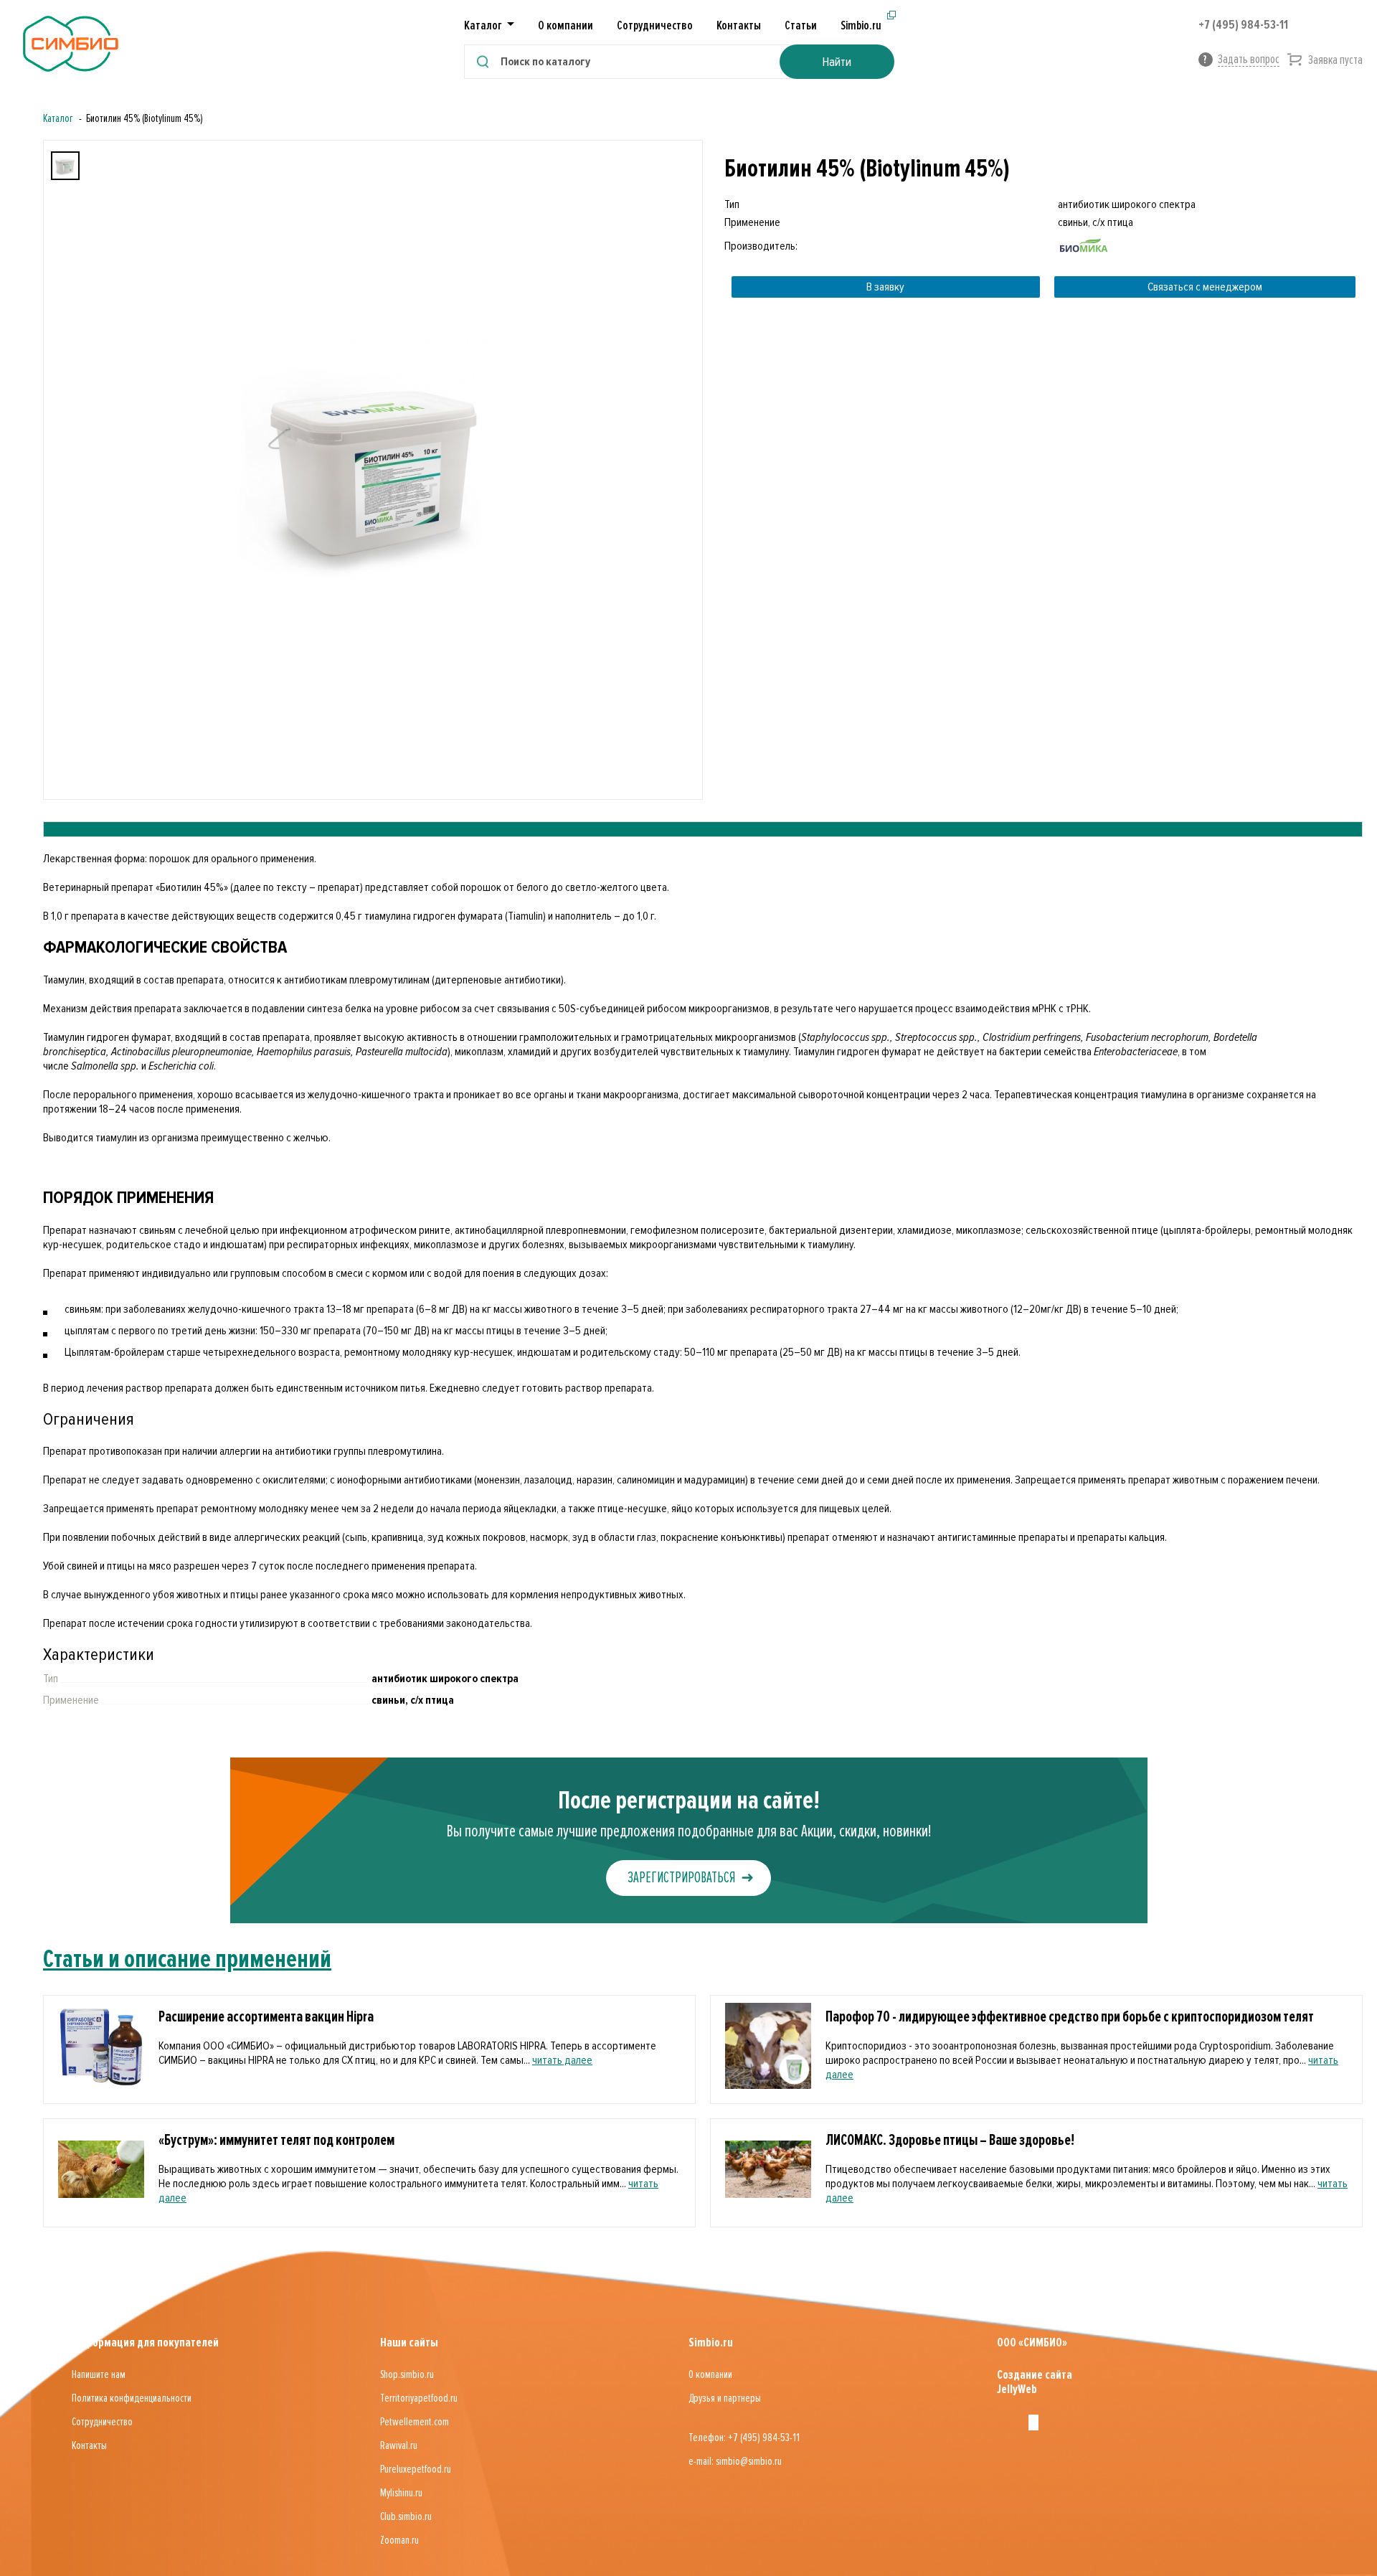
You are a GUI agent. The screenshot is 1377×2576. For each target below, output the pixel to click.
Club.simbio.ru (406, 2516)
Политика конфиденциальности (132, 2398)
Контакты (739, 25)
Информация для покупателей (145, 2342)
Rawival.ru (399, 2445)
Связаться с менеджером (1205, 287)
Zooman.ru (399, 2540)
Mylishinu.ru (401, 2493)
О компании (566, 25)
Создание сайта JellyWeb (1035, 2382)
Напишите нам (99, 2374)
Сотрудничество (655, 25)
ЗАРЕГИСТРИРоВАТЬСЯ (681, 1878)
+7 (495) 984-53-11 (1243, 24)
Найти (837, 62)
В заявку (885, 287)
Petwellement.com (415, 2422)
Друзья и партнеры (725, 2398)
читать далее (562, 2060)
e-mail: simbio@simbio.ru (735, 2461)
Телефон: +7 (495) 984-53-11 (744, 2438)
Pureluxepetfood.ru (416, 2469)
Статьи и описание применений (187, 1959)
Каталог (58, 118)
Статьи (801, 25)
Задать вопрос (1249, 59)
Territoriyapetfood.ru (419, 2398)
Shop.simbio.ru (407, 2374)
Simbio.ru (861, 25)
